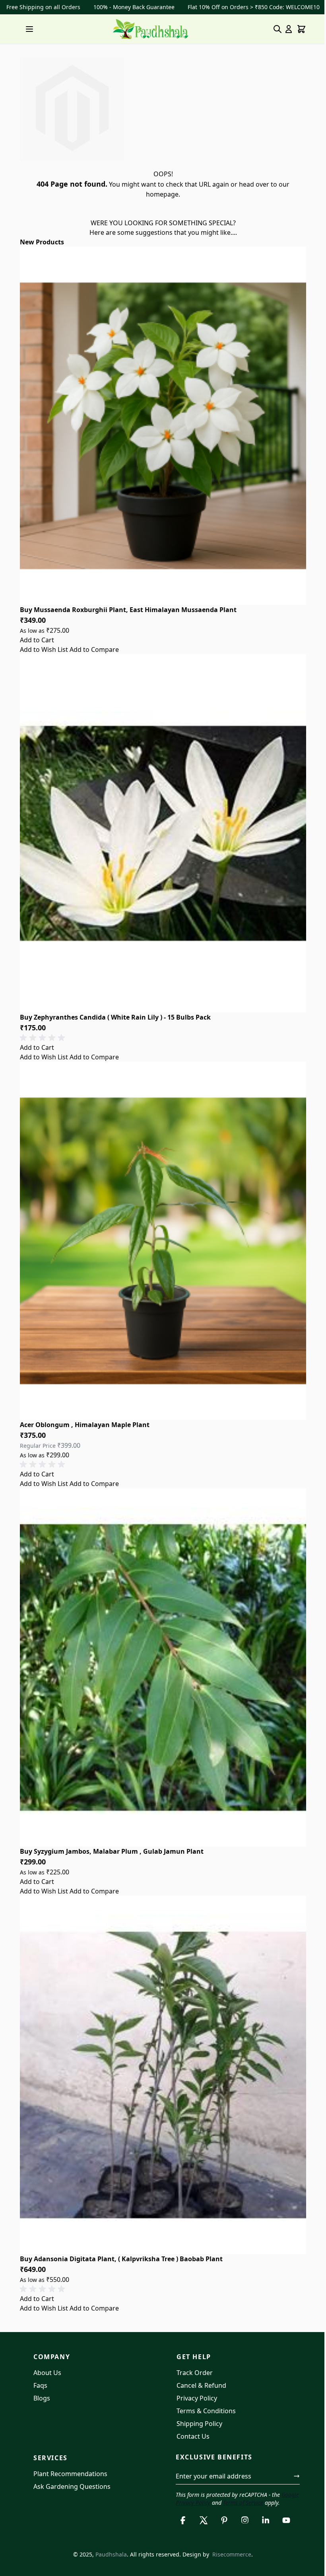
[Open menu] (29, 29)
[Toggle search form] (277, 29)
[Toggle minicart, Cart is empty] (301, 29)
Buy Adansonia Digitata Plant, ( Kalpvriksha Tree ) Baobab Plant (121, 2259)
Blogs (42, 2398)
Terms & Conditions (206, 2411)
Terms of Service (243, 2503)
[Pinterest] (224, 2520)
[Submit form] (297, 2476)
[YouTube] (286, 2520)
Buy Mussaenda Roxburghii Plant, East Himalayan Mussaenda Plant (128, 610)
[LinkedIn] (266, 2520)
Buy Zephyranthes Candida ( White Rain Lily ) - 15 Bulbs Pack (115, 1017)
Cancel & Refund (201, 2385)
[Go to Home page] (150, 29)
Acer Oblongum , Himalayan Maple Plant (85, 1425)
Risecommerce (232, 2554)
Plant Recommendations (70, 2474)
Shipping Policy (199, 2424)
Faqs (40, 2385)
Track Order (195, 2373)
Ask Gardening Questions (72, 2486)
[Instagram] (245, 2520)
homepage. (163, 194)
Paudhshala (111, 2554)
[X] (204, 2520)
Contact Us (193, 2436)
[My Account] (289, 29)
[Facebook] (183, 2520)
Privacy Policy (197, 2398)
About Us (47, 2373)
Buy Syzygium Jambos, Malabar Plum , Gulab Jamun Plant (112, 1851)
